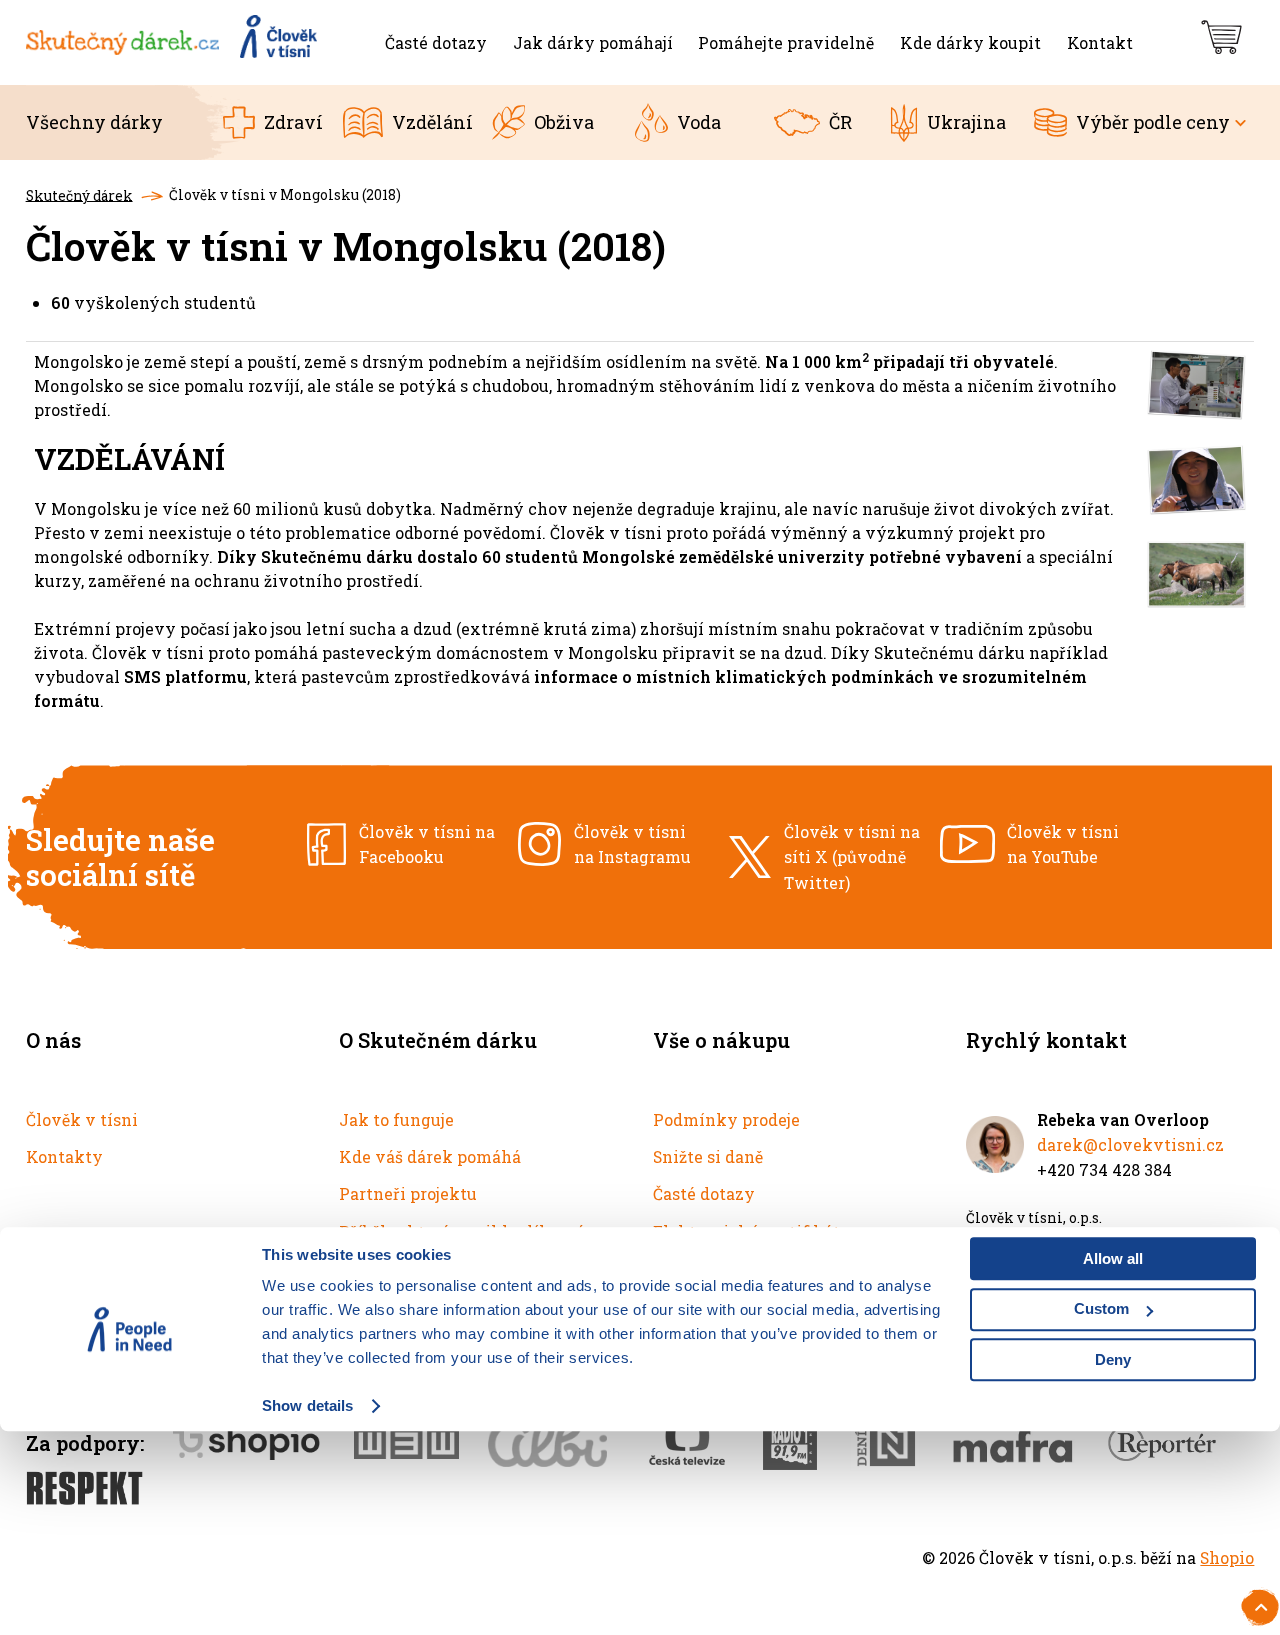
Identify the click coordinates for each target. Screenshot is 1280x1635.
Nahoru (1262, 1603)
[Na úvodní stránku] (173, 42)
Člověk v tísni (82, 1119)
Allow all (1113, 1258)
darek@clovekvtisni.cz (1130, 1144)
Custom (1101, 1309)
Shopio (1227, 1557)
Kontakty (64, 1156)
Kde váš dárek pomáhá (430, 1156)
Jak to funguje (396, 1119)
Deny (1113, 1359)
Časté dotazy (704, 1193)
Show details (307, 1405)
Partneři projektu (408, 1193)
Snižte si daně (708, 1156)
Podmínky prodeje (726, 1119)
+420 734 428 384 (1104, 1169)
